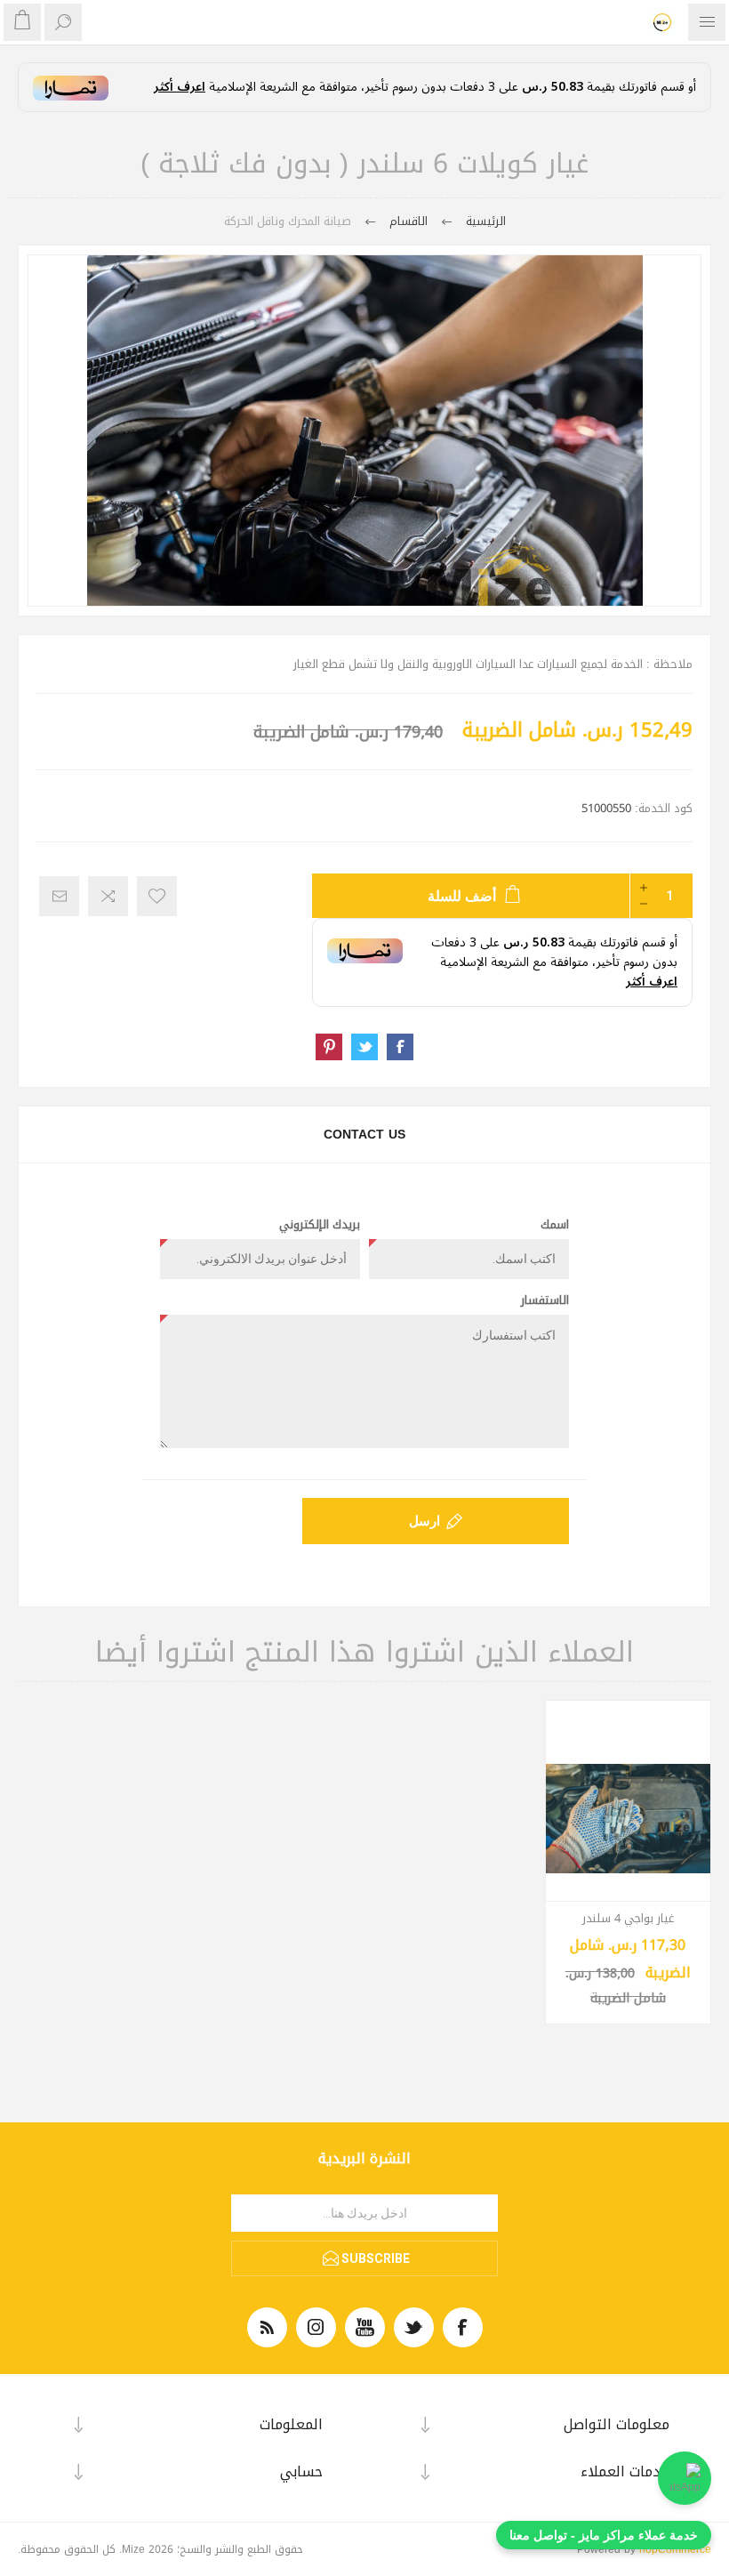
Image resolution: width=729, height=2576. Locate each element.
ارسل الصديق (59, 896)
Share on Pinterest (329, 1047)
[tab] (364, 1135)
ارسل (425, 1521)
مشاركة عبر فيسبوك (400, 1047)
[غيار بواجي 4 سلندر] (629, 1819)
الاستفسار (545, 1300)
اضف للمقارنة (108, 896)
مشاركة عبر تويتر (364, 1047)
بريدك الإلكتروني (320, 1225)
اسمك (555, 1225)
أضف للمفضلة (157, 896)
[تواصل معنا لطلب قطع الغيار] (685, 2478)
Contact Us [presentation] (364, 1135)
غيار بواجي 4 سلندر (628, 1919)
